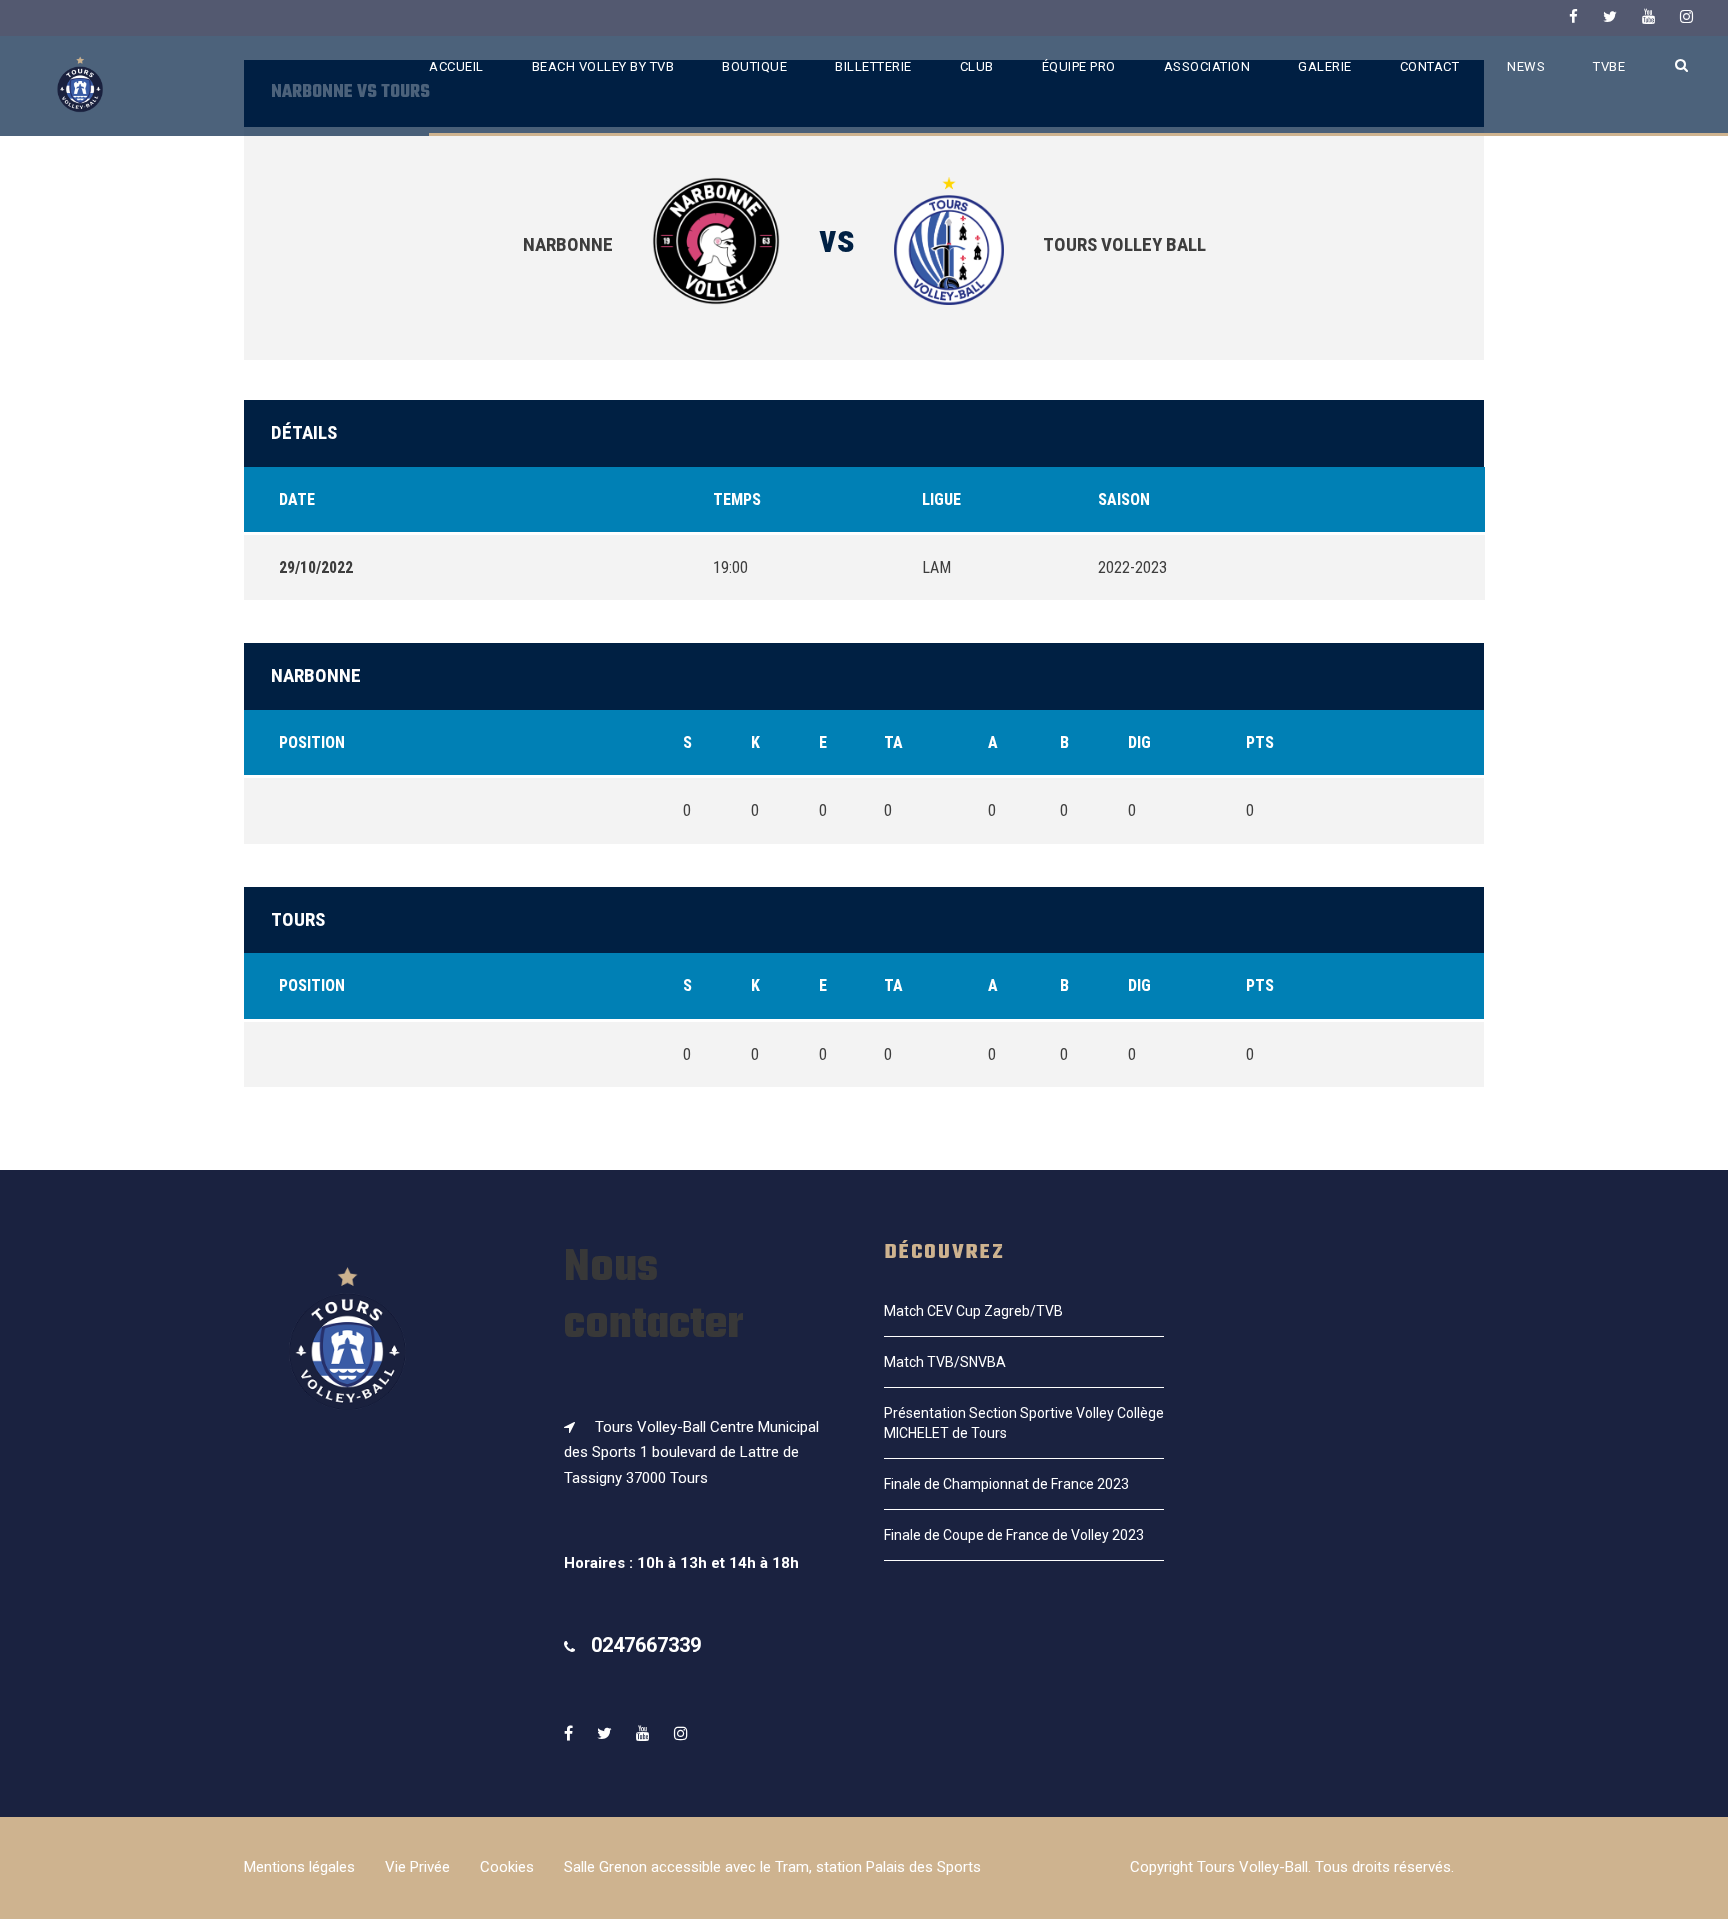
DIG (1139, 742)
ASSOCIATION (1207, 66)
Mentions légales (299, 1867)
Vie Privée (417, 1867)
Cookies (507, 1867)
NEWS (1526, 66)
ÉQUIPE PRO (1079, 66)
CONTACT (1430, 66)
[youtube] (1648, 17)
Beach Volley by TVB (603, 66)
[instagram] (1686, 17)
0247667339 (646, 1645)
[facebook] (1573, 17)
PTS (1260, 742)
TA (893, 742)
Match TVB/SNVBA (945, 1362)
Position (312, 742)
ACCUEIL (456, 66)
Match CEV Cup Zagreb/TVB (973, 1311)
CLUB (977, 66)
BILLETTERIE (873, 66)
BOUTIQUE (754, 66)
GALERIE (1325, 66)
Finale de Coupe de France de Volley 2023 (1014, 1535)
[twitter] (1610, 17)
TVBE (1609, 66)
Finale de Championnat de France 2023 (1006, 1484)
